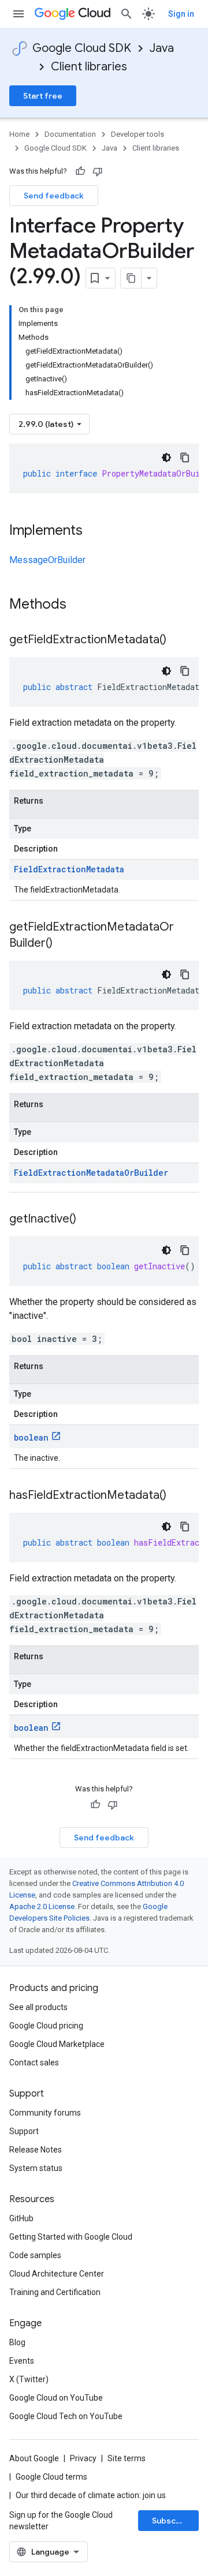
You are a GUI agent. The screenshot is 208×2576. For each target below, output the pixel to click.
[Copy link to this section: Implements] (94, 531)
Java (162, 48)
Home (19, 134)
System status (36, 2168)
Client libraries (89, 67)
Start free (43, 96)
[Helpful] (80, 171)
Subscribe (172, 2521)
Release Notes (36, 2150)
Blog (17, 2342)
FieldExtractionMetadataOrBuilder (91, 1173)
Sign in (181, 14)
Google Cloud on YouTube (56, 2398)
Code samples (35, 2255)
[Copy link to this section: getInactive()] (88, 1220)
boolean (31, 1437)
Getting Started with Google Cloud (71, 2237)
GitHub (21, 2218)
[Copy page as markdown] (131, 278)
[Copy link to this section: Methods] (81, 605)
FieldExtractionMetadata (69, 869)
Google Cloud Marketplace (57, 2044)
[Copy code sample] (185, 458)
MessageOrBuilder (47, 560)
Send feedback (54, 196)
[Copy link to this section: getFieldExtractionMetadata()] (178, 640)
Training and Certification (55, 2292)
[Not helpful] (98, 171)
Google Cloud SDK (82, 48)
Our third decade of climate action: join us (91, 2495)
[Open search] (127, 14)
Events (22, 2361)
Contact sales (34, 2063)
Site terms (127, 2458)
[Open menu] (18, 14)
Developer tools (138, 134)
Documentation (70, 134)
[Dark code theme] (166, 458)
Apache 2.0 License (42, 1906)
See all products (38, 2007)
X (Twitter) (29, 2379)
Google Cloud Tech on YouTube (66, 2416)
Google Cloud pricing (46, 2026)
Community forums (45, 2113)
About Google (34, 2458)
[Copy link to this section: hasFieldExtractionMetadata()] (178, 1496)
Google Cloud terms (51, 2477)
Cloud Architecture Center (57, 2274)
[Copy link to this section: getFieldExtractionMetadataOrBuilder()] (64, 944)
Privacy (83, 2458)
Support (24, 2131)
